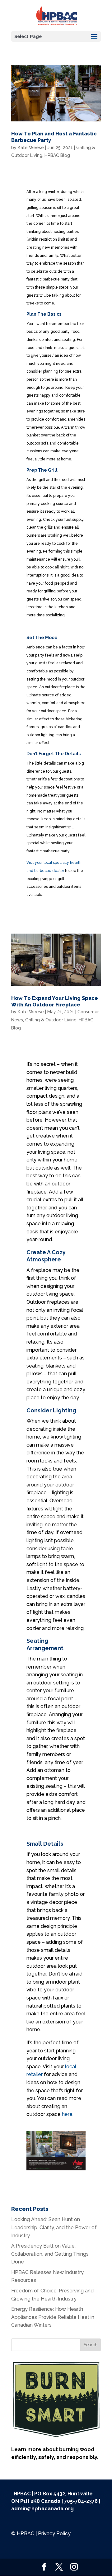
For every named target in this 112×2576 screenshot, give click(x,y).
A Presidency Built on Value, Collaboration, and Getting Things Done (50, 2254)
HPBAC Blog (57, 155)
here (67, 2114)
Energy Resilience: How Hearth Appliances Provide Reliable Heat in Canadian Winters (53, 2317)
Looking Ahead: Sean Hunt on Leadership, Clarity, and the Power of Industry (54, 2227)
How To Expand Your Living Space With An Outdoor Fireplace (55, 1001)
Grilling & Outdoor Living (51, 1020)
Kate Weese (31, 148)
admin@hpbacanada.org (42, 2509)
